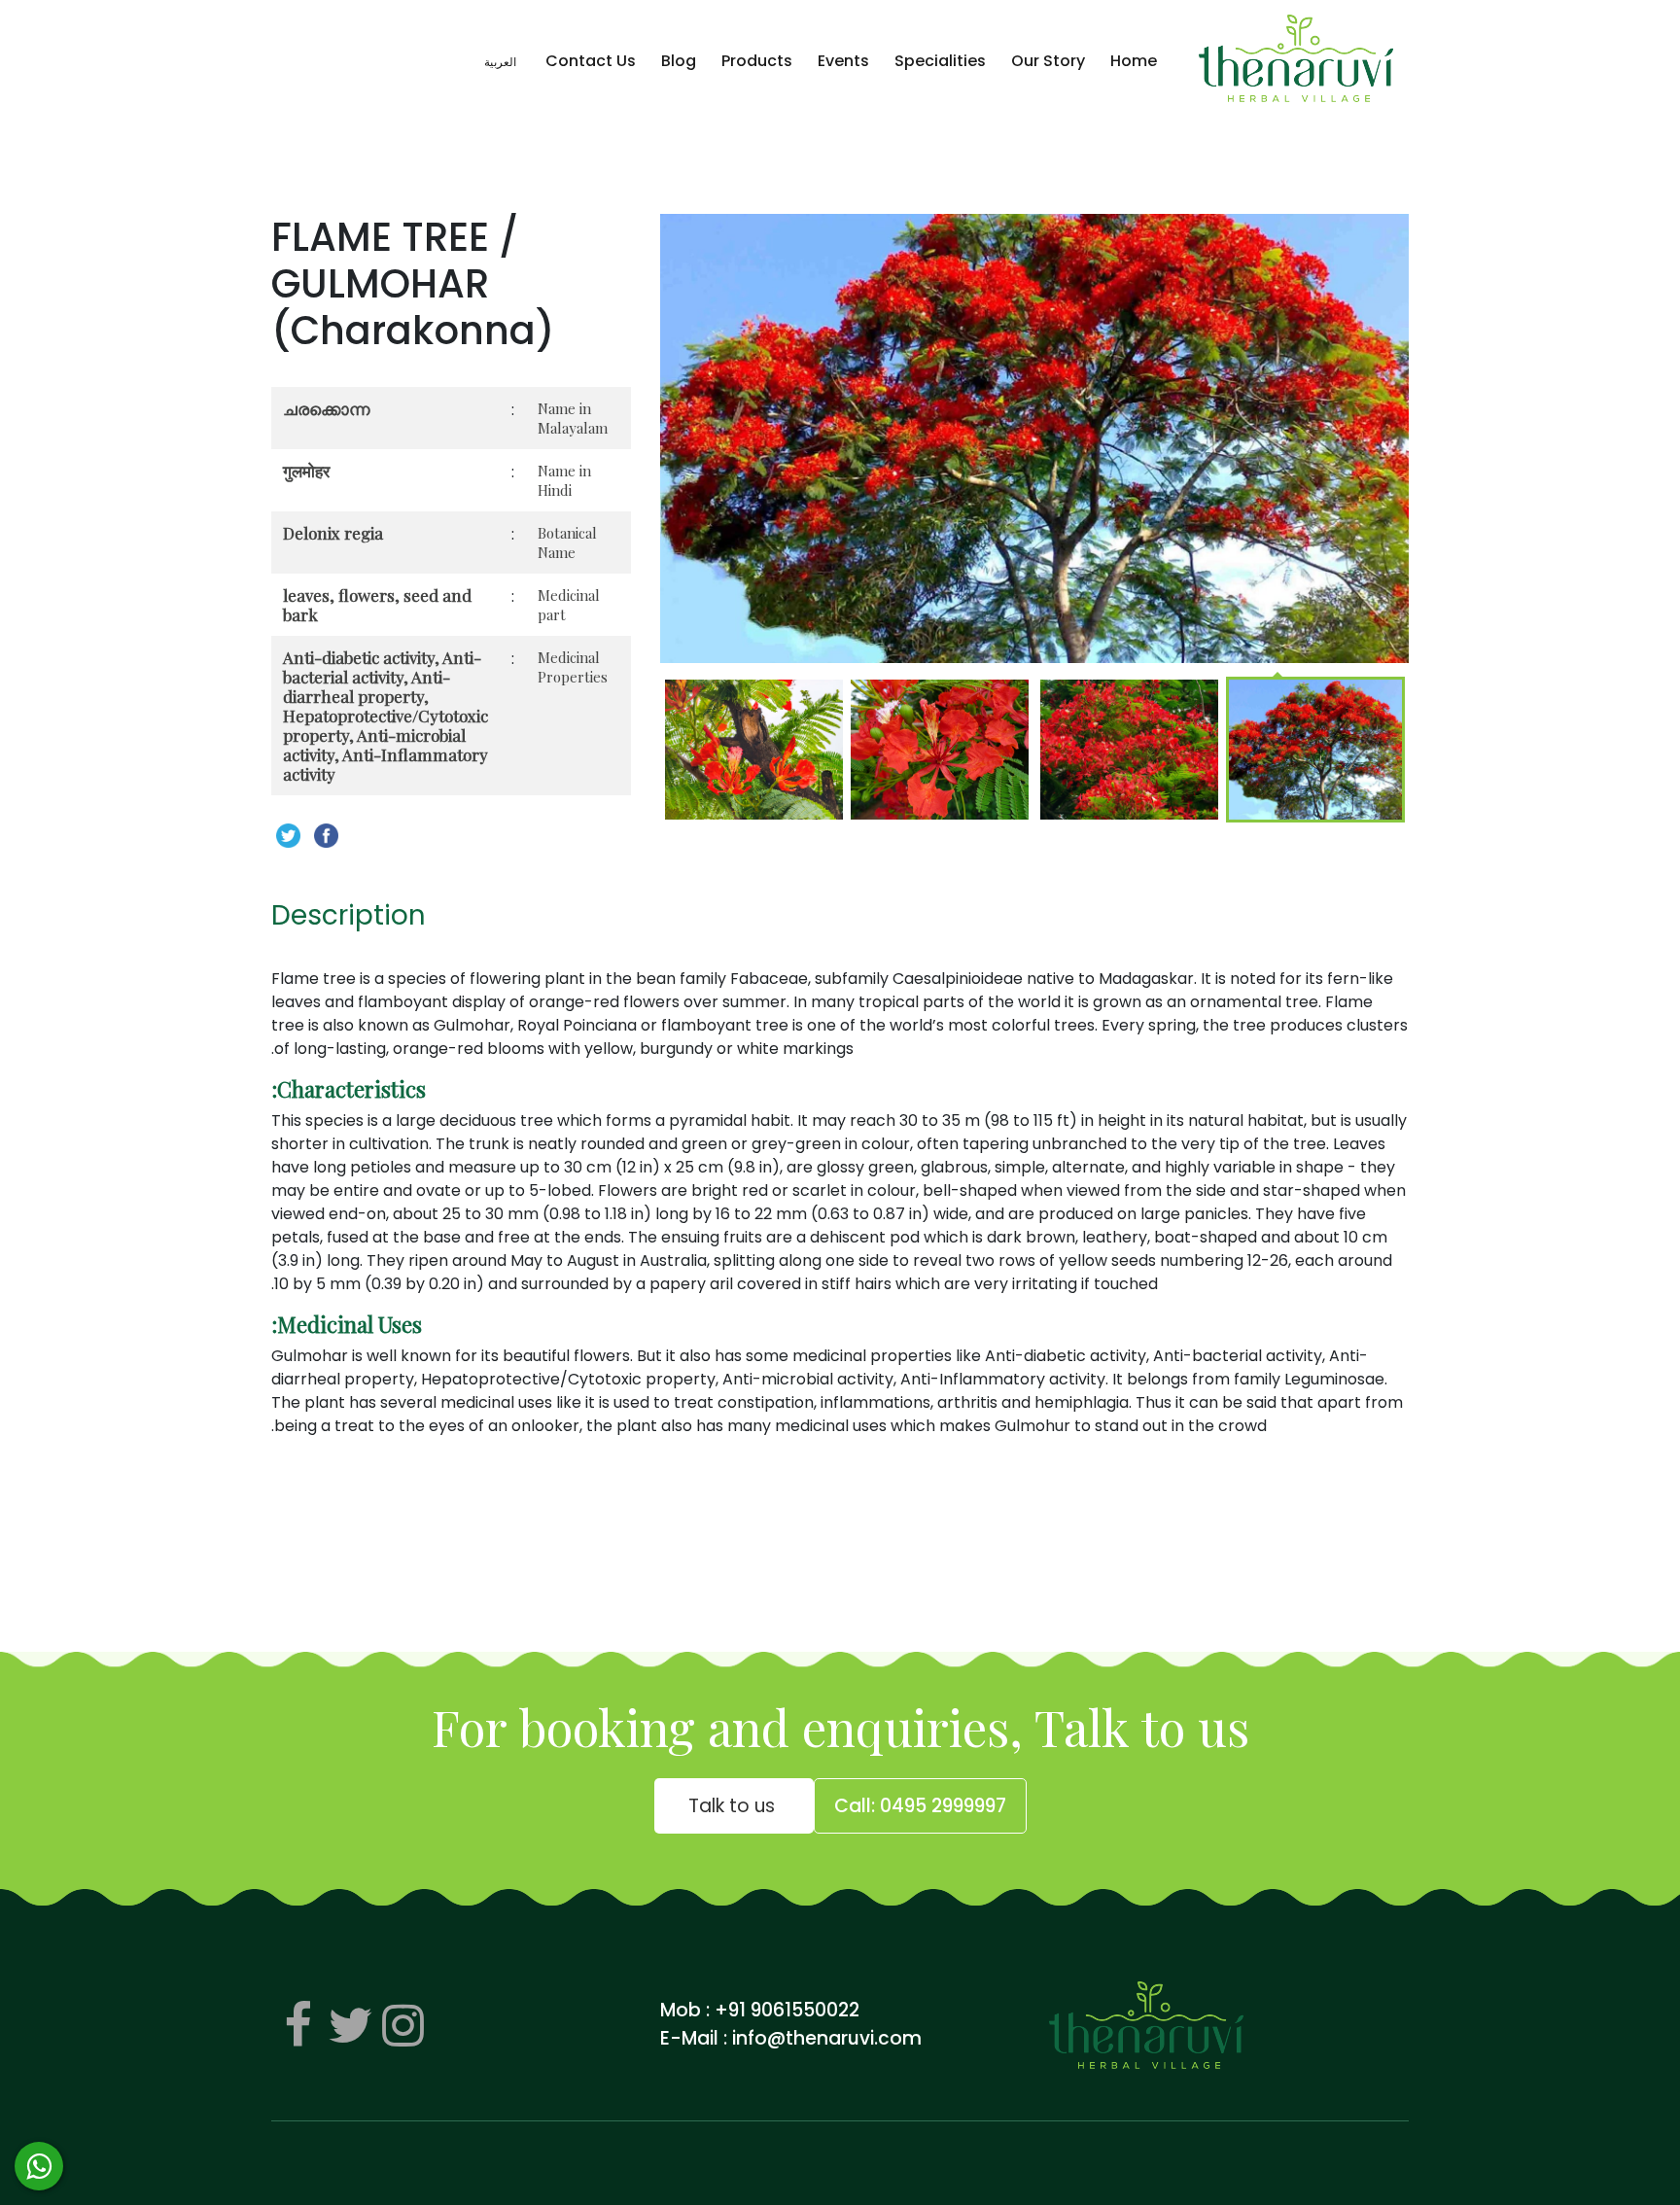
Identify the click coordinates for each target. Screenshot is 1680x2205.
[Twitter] (350, 2025)
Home (1134, 61)
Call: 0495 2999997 (920, 1806)
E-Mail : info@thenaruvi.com (791, 2038)
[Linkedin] (402, 2025)
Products (757, 61)
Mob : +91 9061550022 (760, 2010)
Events (843, 61)
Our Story (1048, 61)
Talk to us (734, 1806)
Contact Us (591, 61)
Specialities (940, 61)
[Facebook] (297, 2025)
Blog (679, 61)
